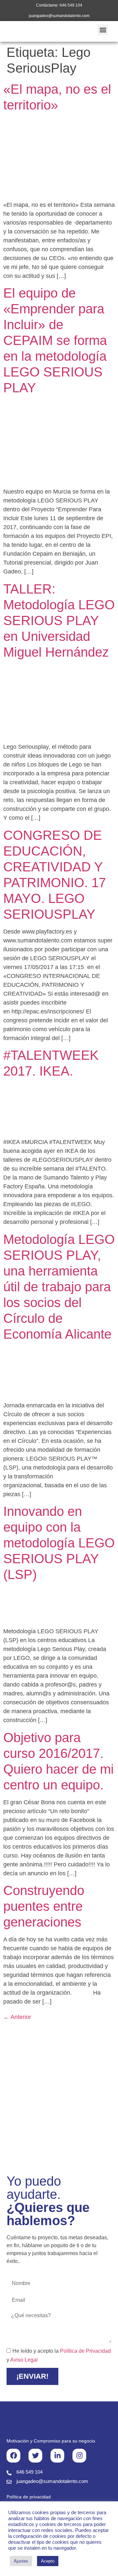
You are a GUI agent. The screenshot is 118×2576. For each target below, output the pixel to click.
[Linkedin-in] (57, 2456)
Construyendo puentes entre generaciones (44, 1906)
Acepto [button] (48, 2561)
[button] (103, 30)
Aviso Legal (24, 2360)
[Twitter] (35, 2456)
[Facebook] (13, 2456)
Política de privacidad (29, 2497)
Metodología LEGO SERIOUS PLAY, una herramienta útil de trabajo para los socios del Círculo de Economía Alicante (59, 1287)
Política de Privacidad (85, 2351)
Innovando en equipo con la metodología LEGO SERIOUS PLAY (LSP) (59, 1543)
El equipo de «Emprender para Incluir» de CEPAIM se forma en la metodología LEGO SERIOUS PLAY (55, 340)
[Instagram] (79, 2456)
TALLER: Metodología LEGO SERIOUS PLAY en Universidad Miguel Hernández (59, 620)
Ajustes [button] (21, 2561)
